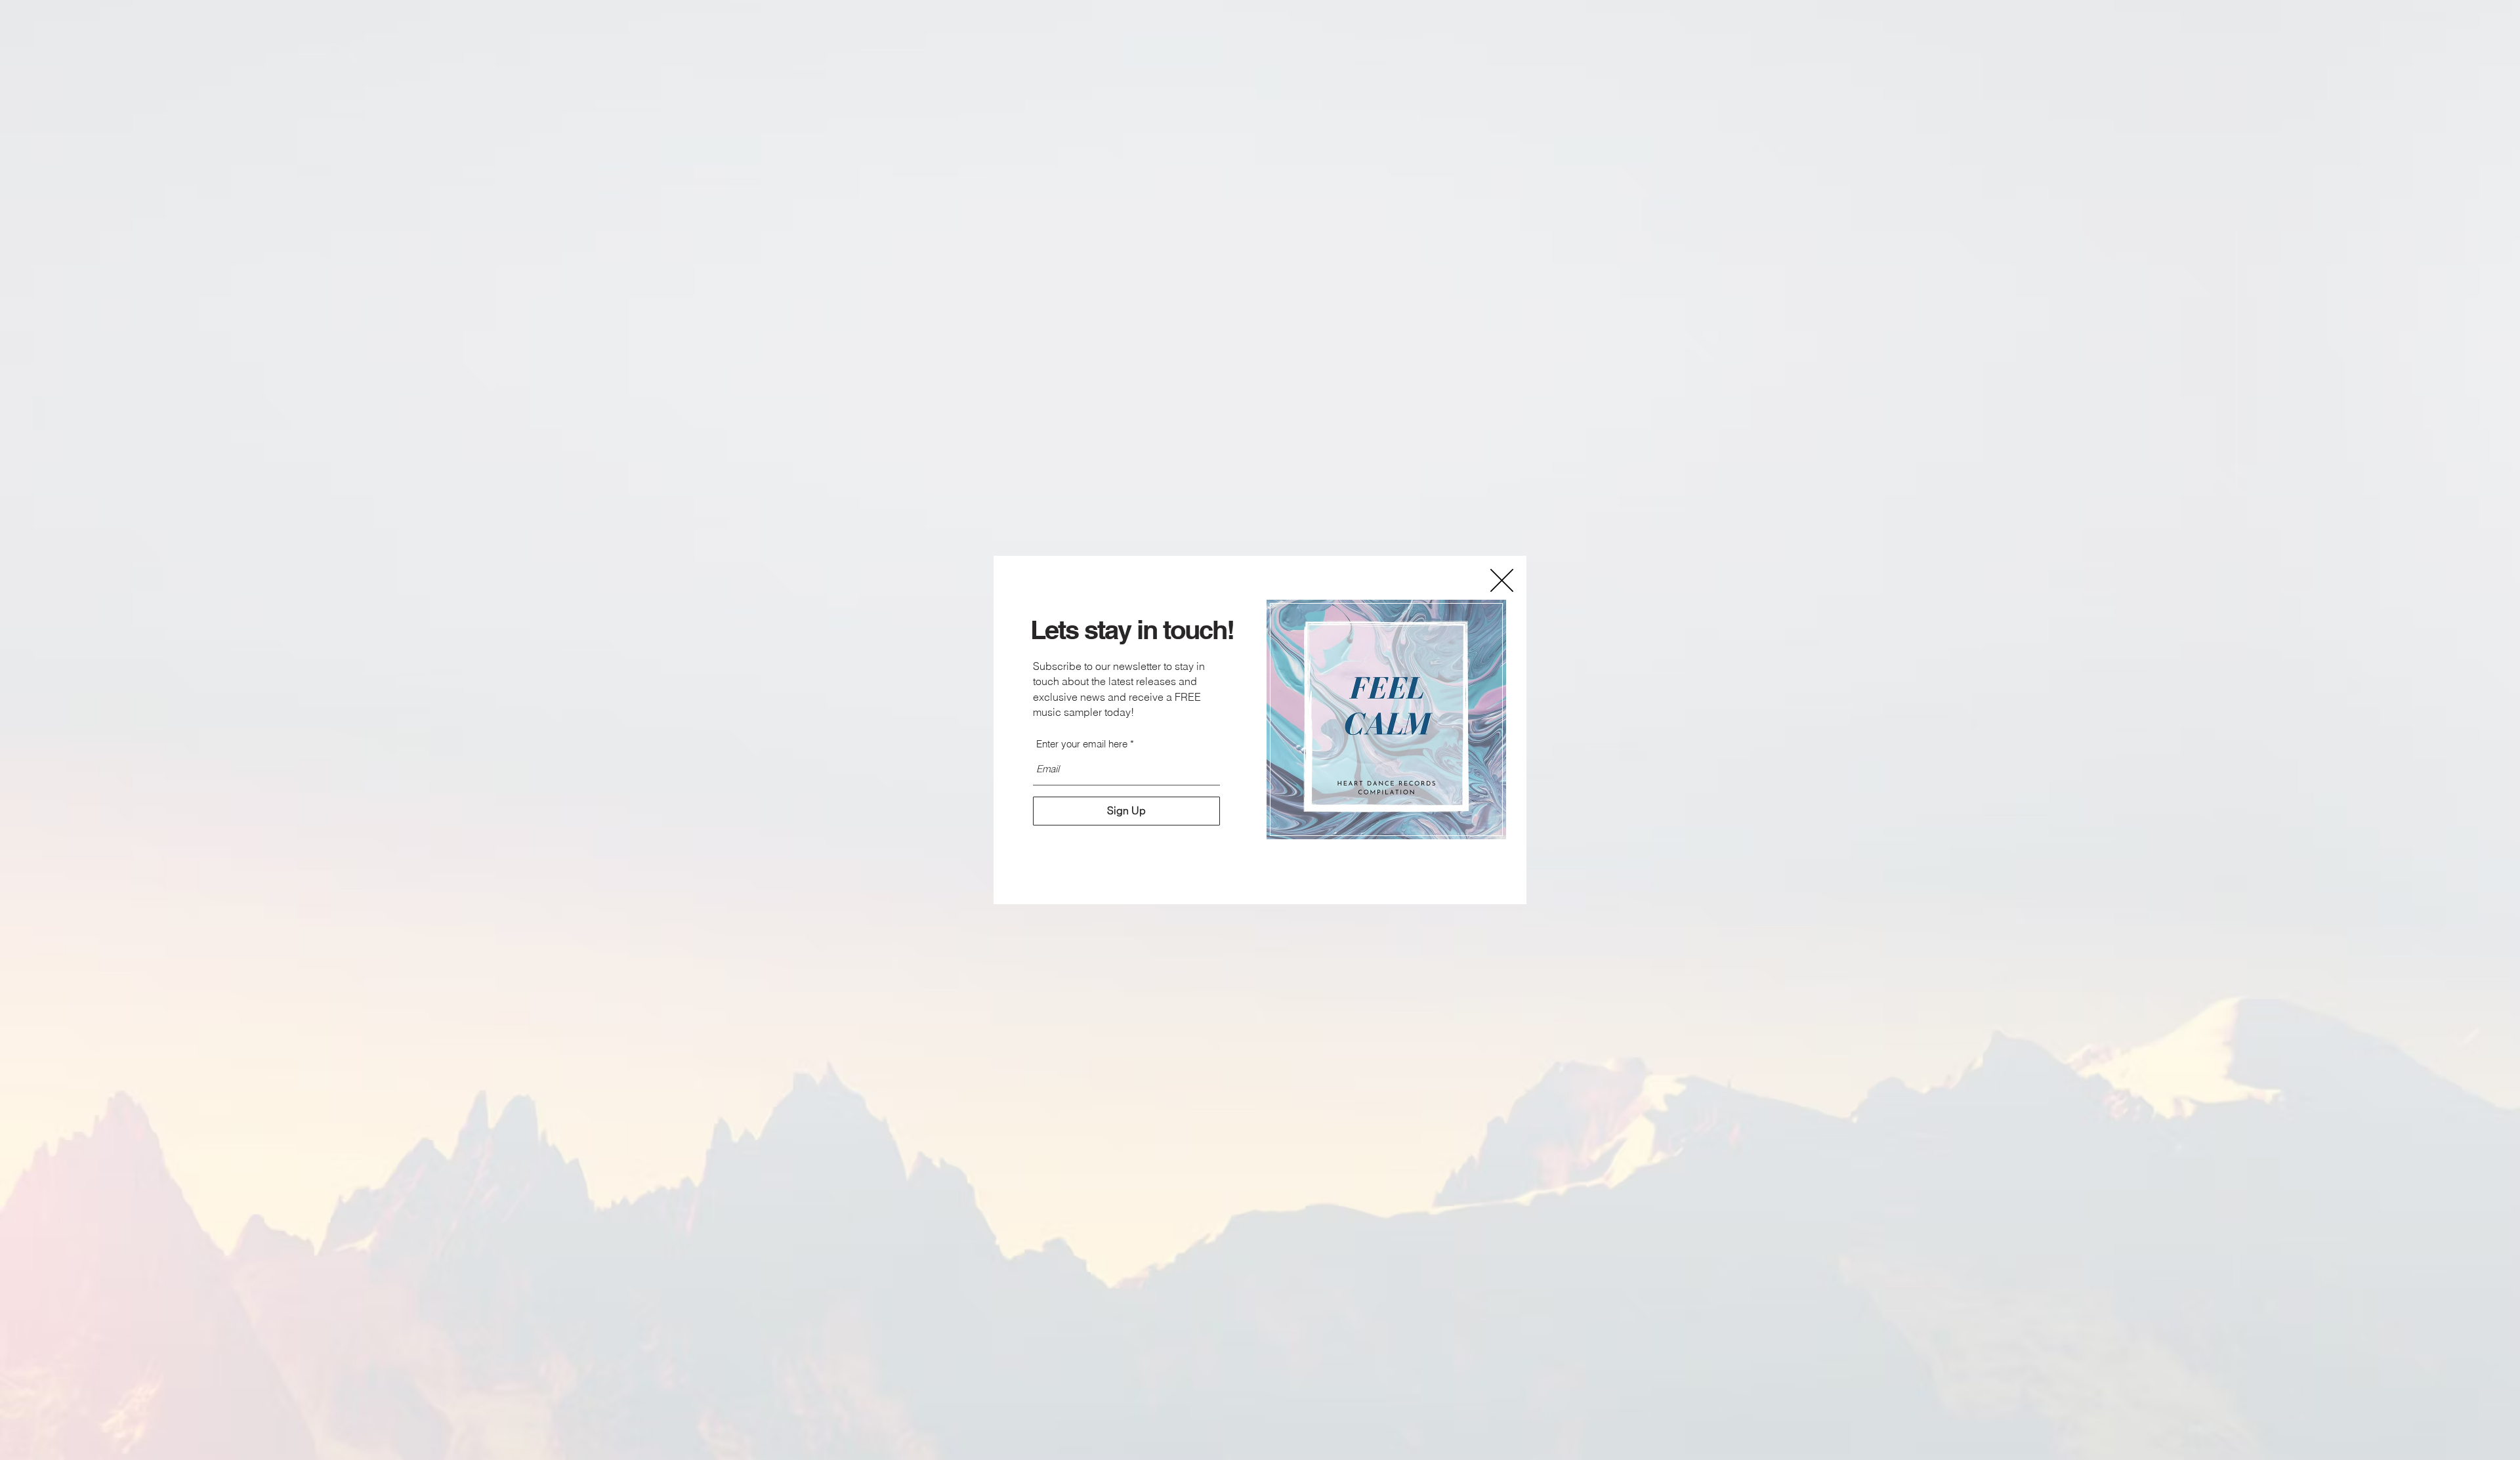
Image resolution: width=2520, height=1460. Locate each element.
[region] (1387, 720)
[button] (1502, 580)
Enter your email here (1082, 744)
